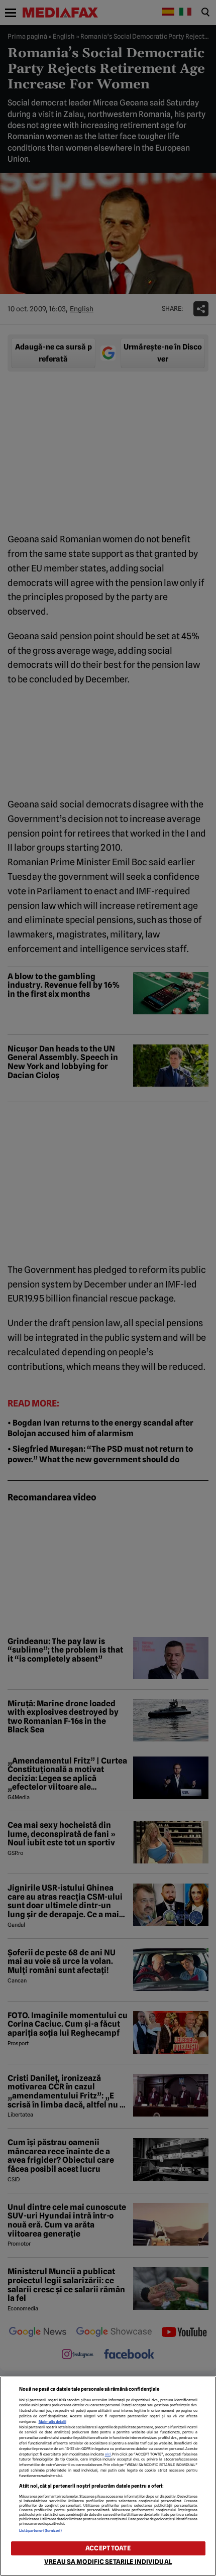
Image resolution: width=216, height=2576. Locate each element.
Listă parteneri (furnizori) (41, 2531)
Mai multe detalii (52, 2422)
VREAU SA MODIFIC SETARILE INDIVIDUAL (108, 2562)
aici (108, 2454)
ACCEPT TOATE (108, 2548)
